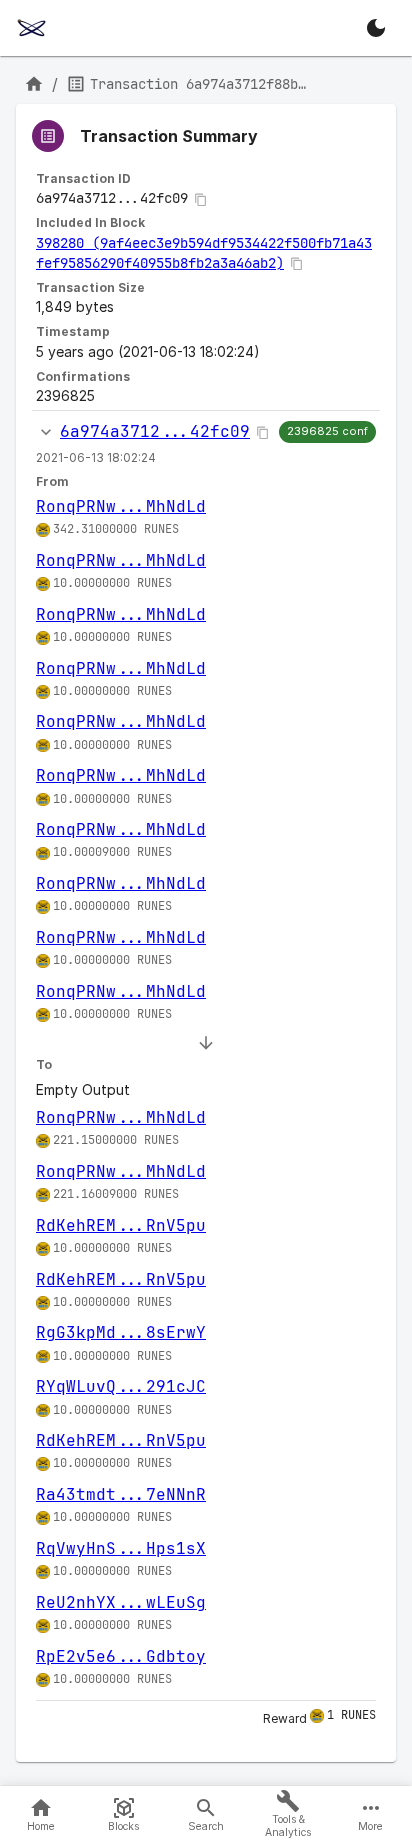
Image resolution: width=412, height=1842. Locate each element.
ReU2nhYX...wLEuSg (121, 1602)
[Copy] (201, 200)
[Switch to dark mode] (376, 28)
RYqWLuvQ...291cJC (121, 1386)
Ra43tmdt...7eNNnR (121, 1494)
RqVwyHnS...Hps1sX (121, 1548)
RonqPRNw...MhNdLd (121, 506)
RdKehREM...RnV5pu (121, 1225)
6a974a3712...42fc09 (155, 431)
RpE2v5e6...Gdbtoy (121, 1656)
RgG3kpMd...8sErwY (121, 1332)
